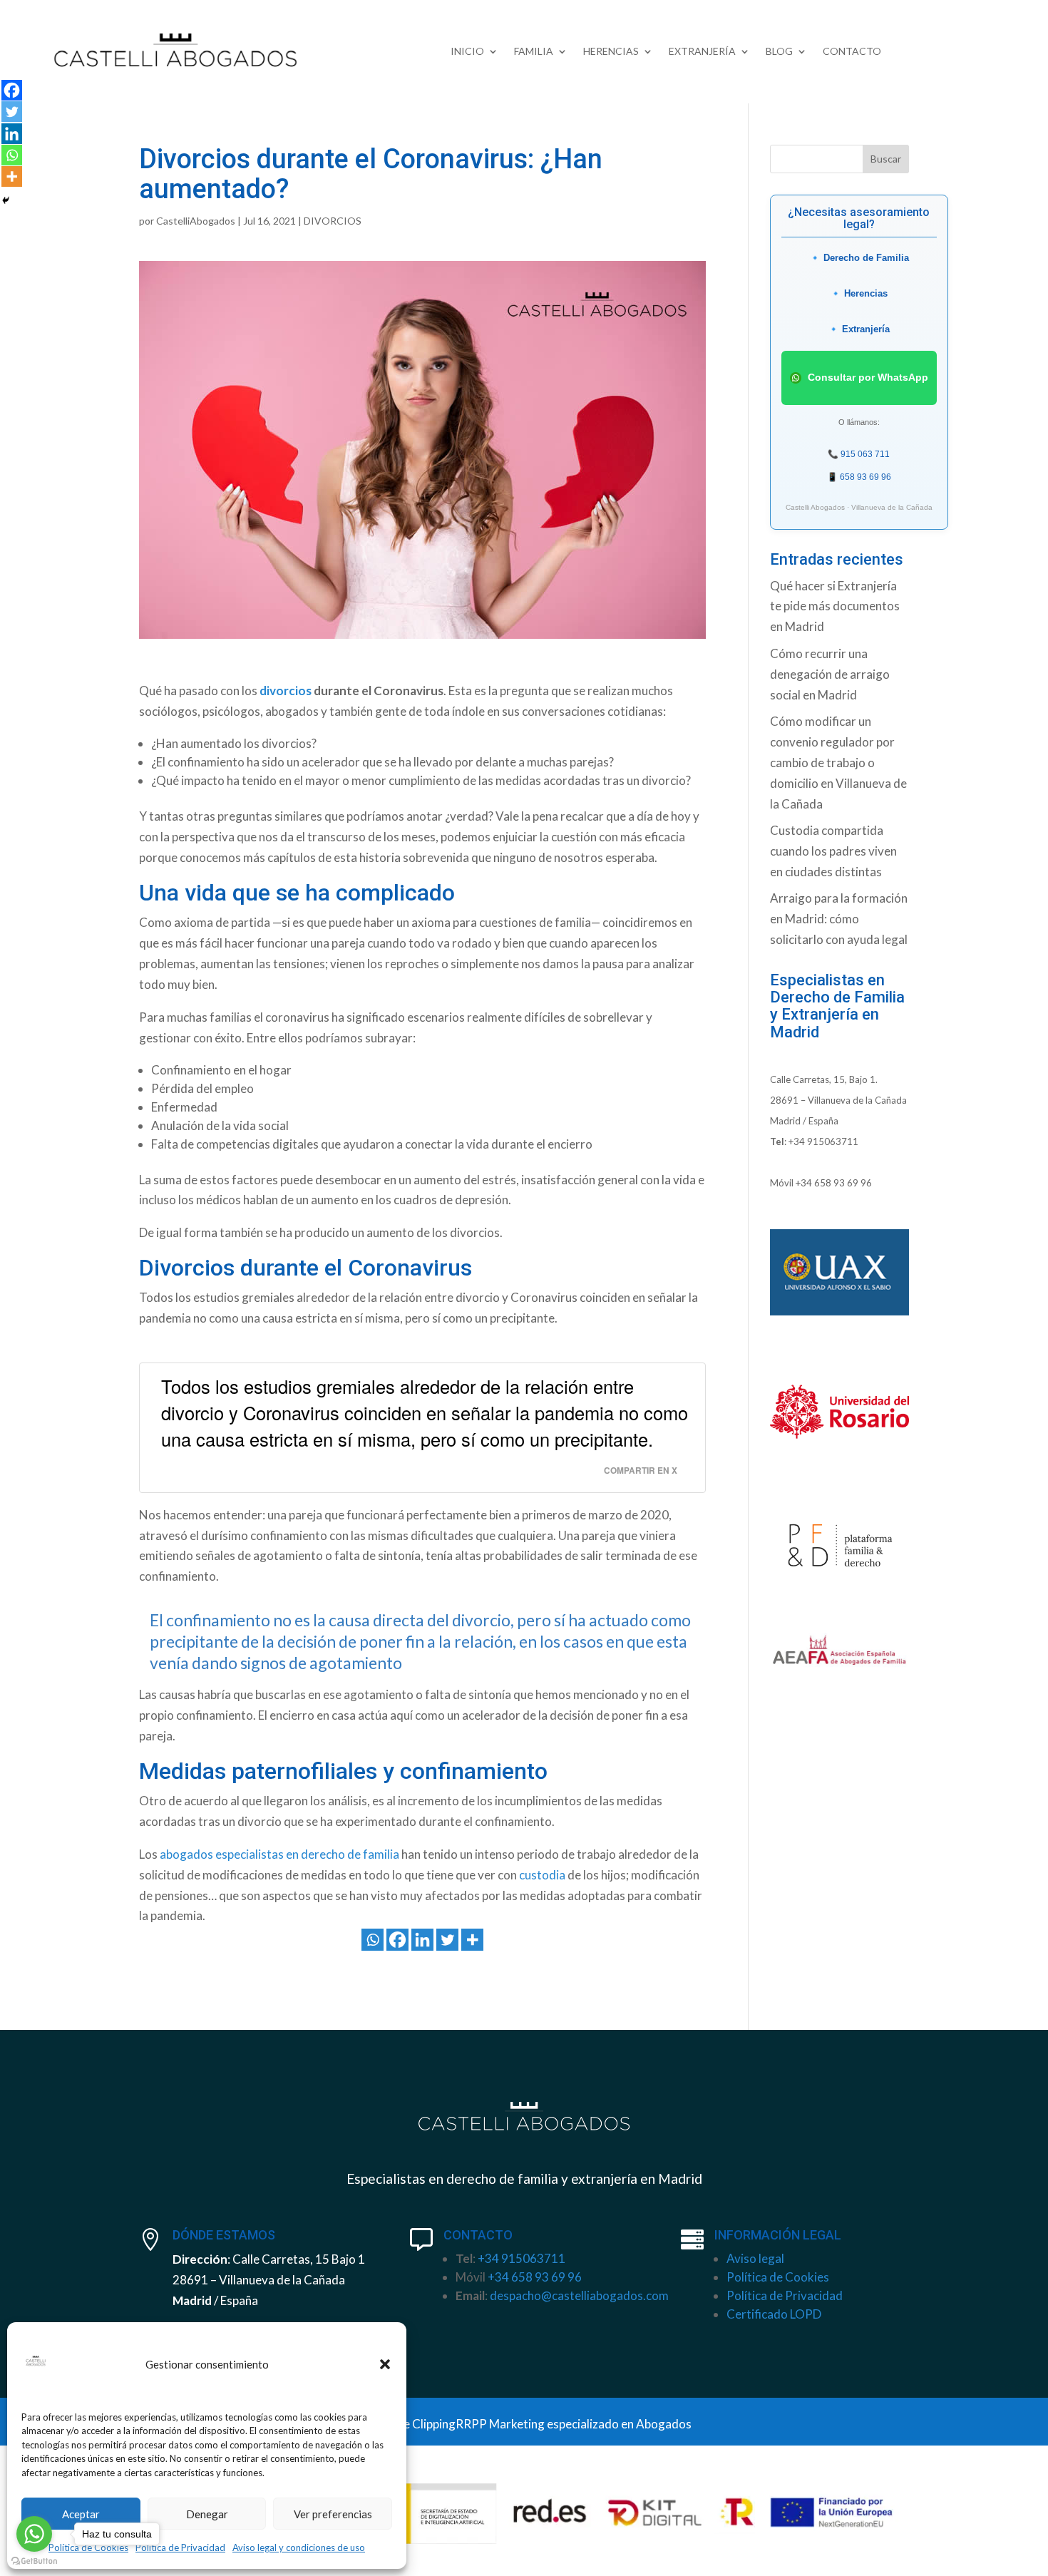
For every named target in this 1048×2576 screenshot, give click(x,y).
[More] (472, 1940)
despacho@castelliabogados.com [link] (579, 2295)
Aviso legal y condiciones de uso (299, 2547)
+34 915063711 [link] (522, 2258)
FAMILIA (534, 52)
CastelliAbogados (196, 221)
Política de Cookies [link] (778, 2277)
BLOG (779, 52)
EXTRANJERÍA (702, 52)
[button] (385, 2364)
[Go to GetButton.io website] (34, 2561)
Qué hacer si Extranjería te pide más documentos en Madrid (835, 606)
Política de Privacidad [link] (785, 2295)
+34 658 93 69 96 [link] (535, 2277)
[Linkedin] (422, 1940)
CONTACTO (852, 52)
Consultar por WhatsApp (867, 376)
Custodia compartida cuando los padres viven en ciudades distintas (833, 851)
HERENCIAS (611, 52)
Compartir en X (641, 1471)
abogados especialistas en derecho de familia (279, 1854)
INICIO (467, 52)
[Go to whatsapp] (34, 2534)
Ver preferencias (333, 2514)
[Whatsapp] (373, 1940)
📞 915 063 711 (859, 454)
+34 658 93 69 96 (834, 1183)
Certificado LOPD (774, 2314)
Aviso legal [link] (755, 2258)
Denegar (207, 2514)
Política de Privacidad (180, 2547)
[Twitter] (447, 1940)
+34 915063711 (823, 1141)
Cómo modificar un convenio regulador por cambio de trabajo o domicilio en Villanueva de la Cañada (838, 763)
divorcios (286, 691)
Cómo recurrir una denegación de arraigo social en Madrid (830, 674)
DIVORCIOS (333, 221)
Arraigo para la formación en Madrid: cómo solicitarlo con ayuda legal (839, 919)
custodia (542, 1875)
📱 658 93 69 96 (859, 477)
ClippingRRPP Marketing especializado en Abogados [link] (552, 2424)
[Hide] (6, 200)
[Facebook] (397, 1940)
